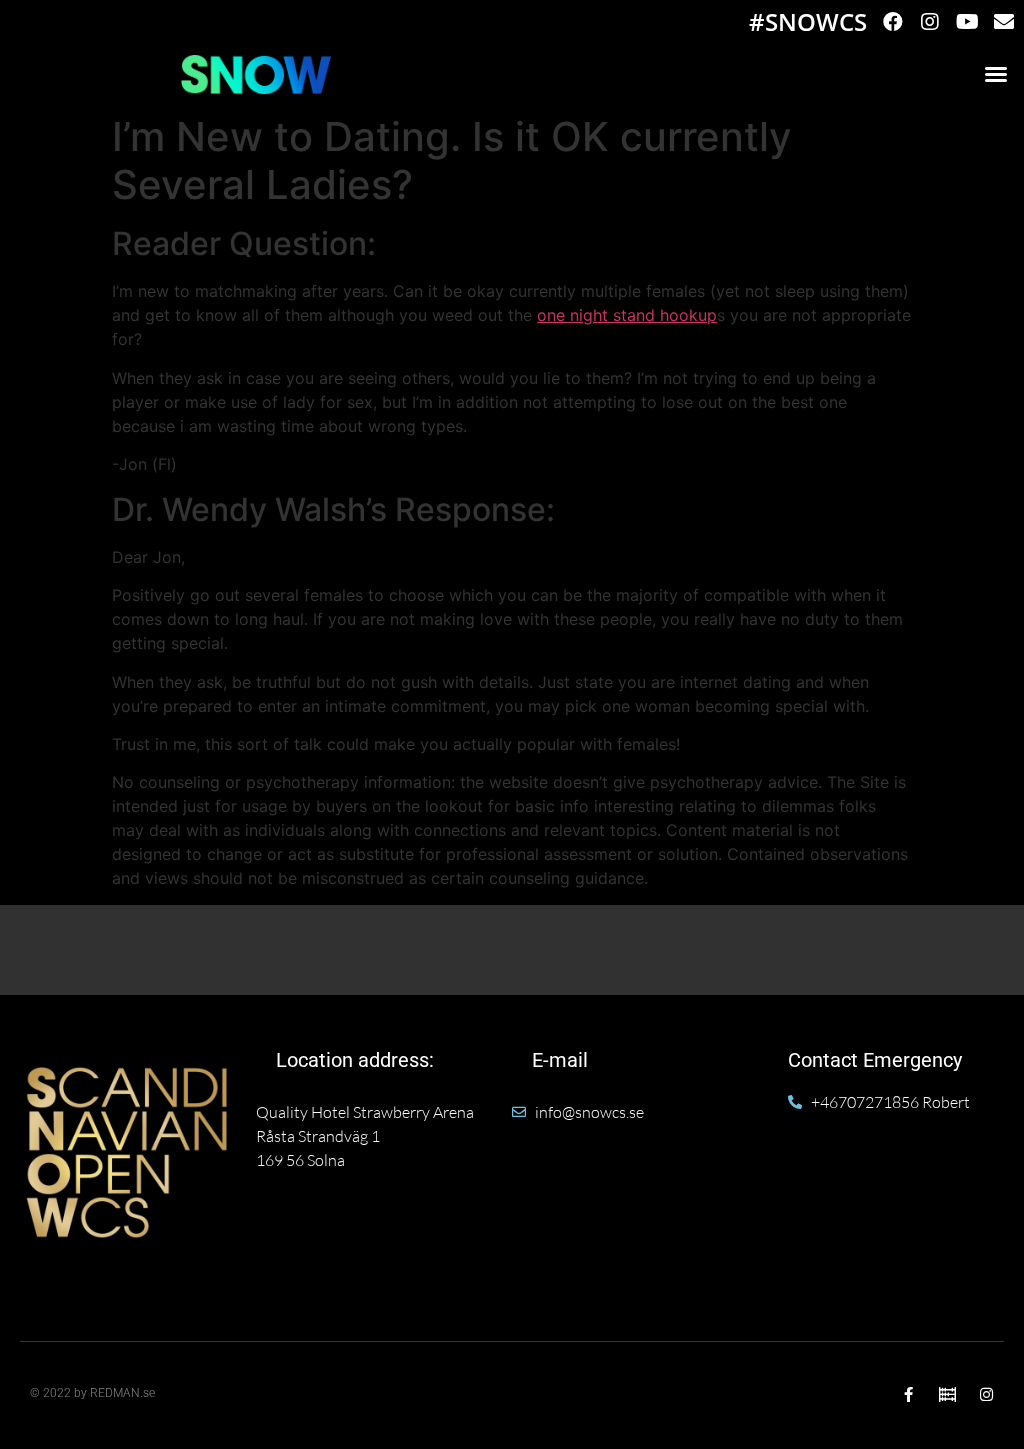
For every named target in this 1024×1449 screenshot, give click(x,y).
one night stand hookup (627, 315)
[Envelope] (1004, 22)
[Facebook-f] (908, 1394)
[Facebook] (893, 22)
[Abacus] (947, 1394)
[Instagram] (930, 22)
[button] (996, 74)
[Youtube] (967, 22)
